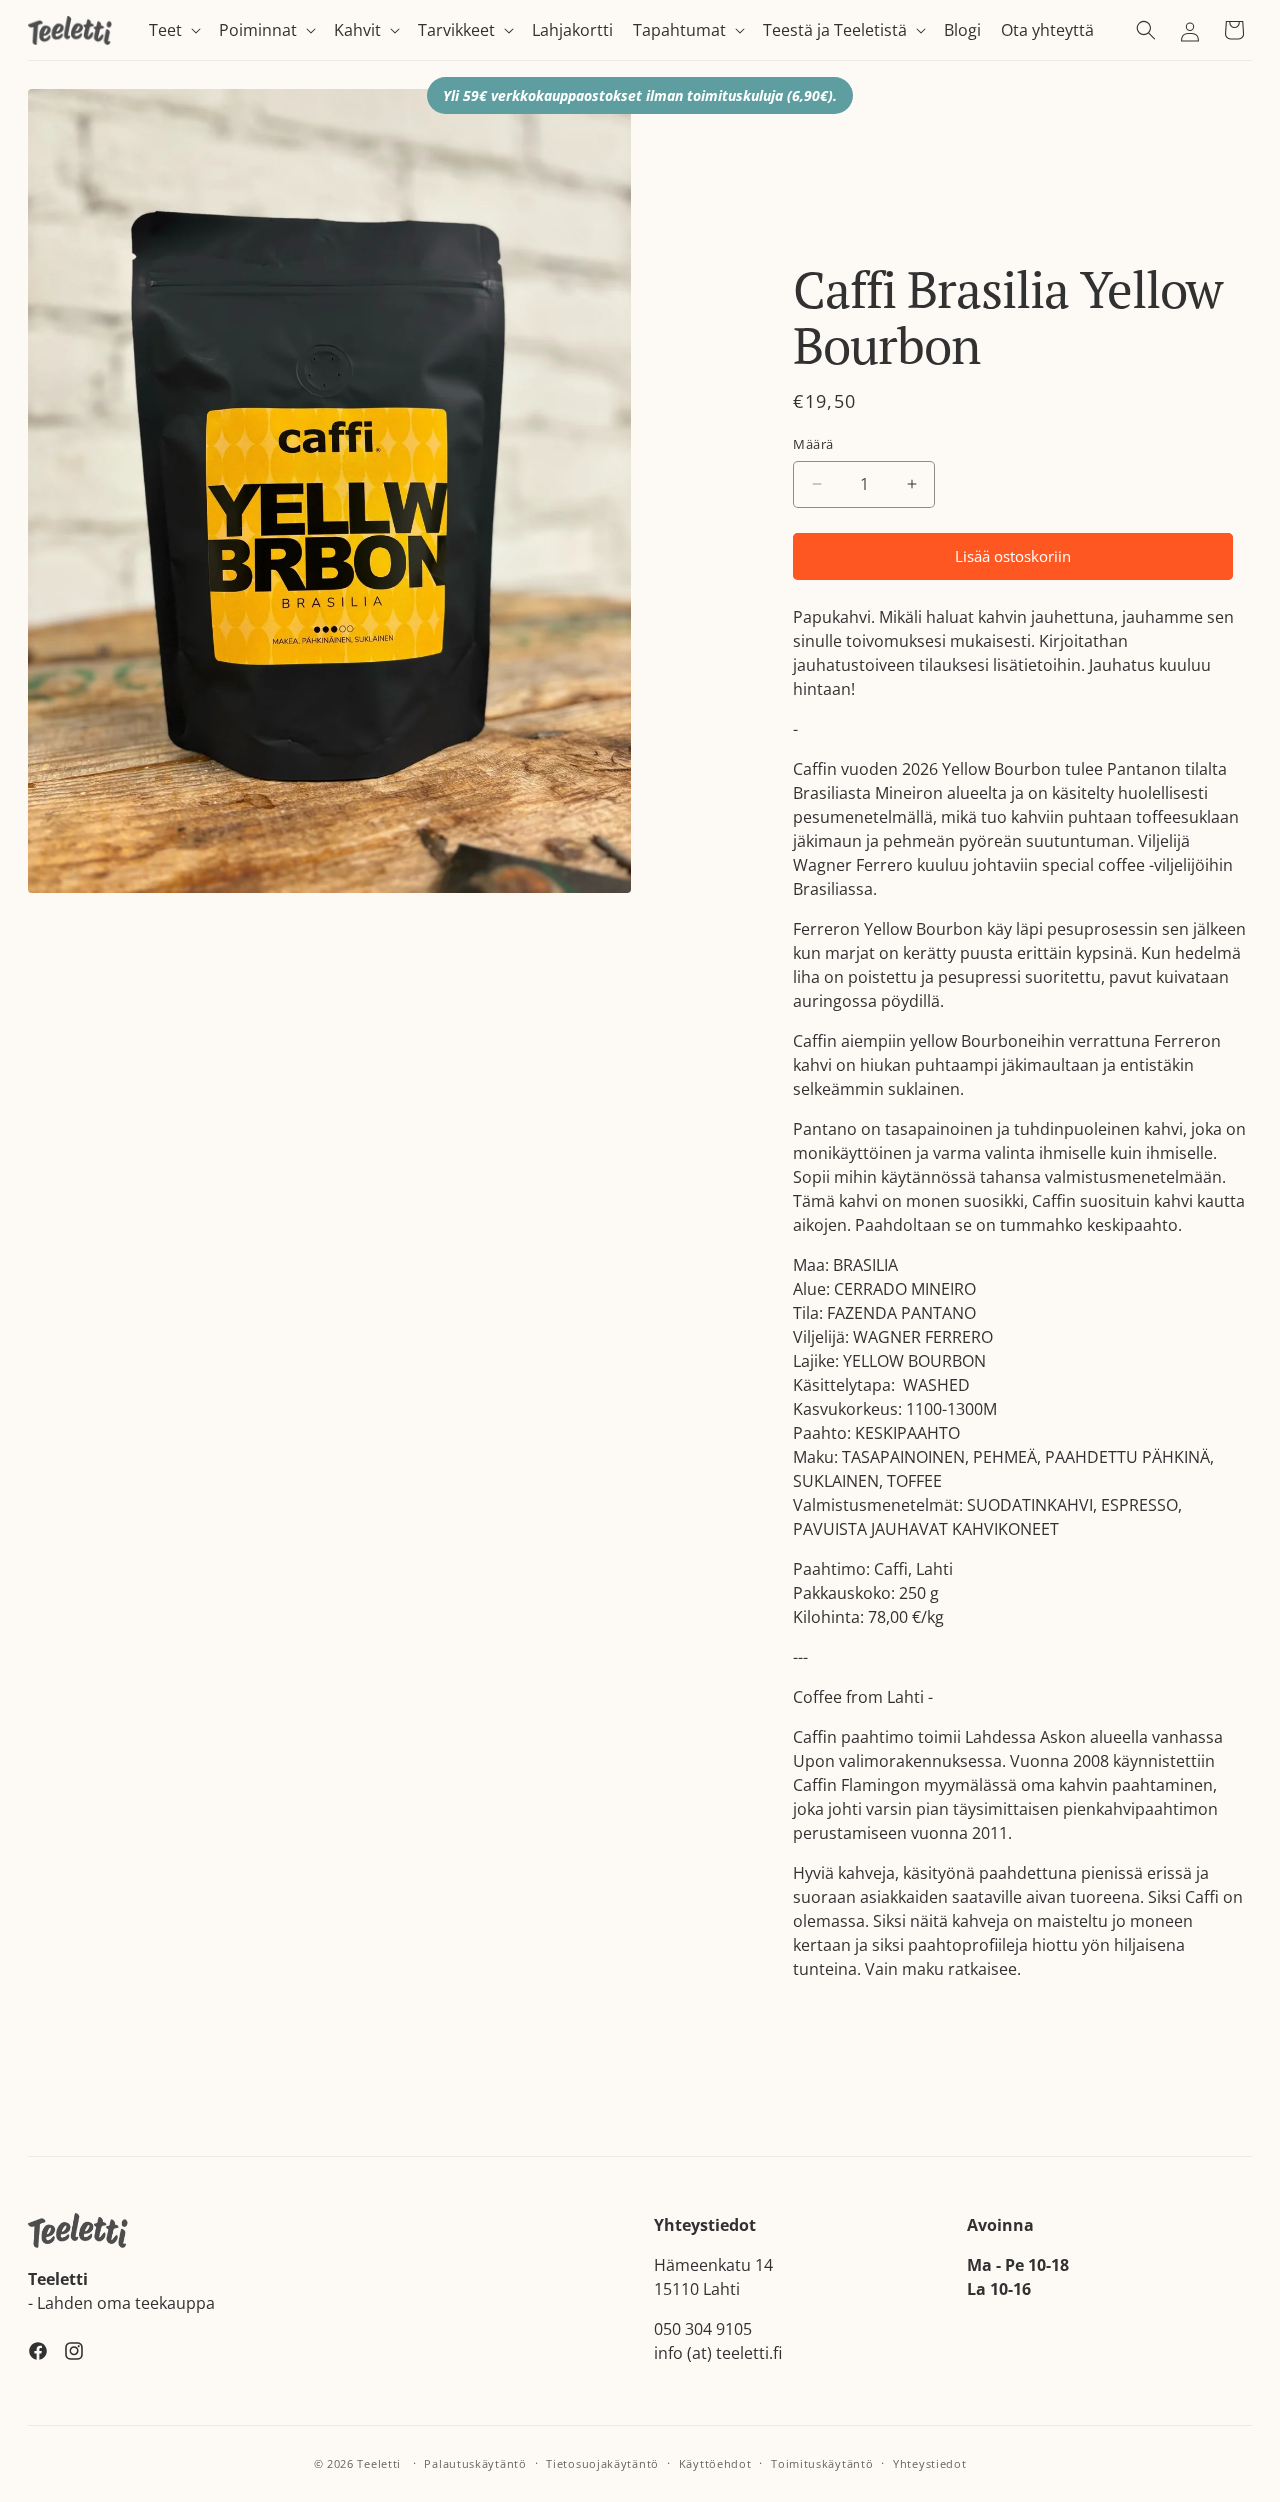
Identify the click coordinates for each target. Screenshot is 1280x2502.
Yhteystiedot (929, 2462)
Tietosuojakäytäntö (602, 2462)
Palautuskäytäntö (475, 2462)
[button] (174, 30)
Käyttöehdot (715, 2462)
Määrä (813, 444)
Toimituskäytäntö (822, 2462)
